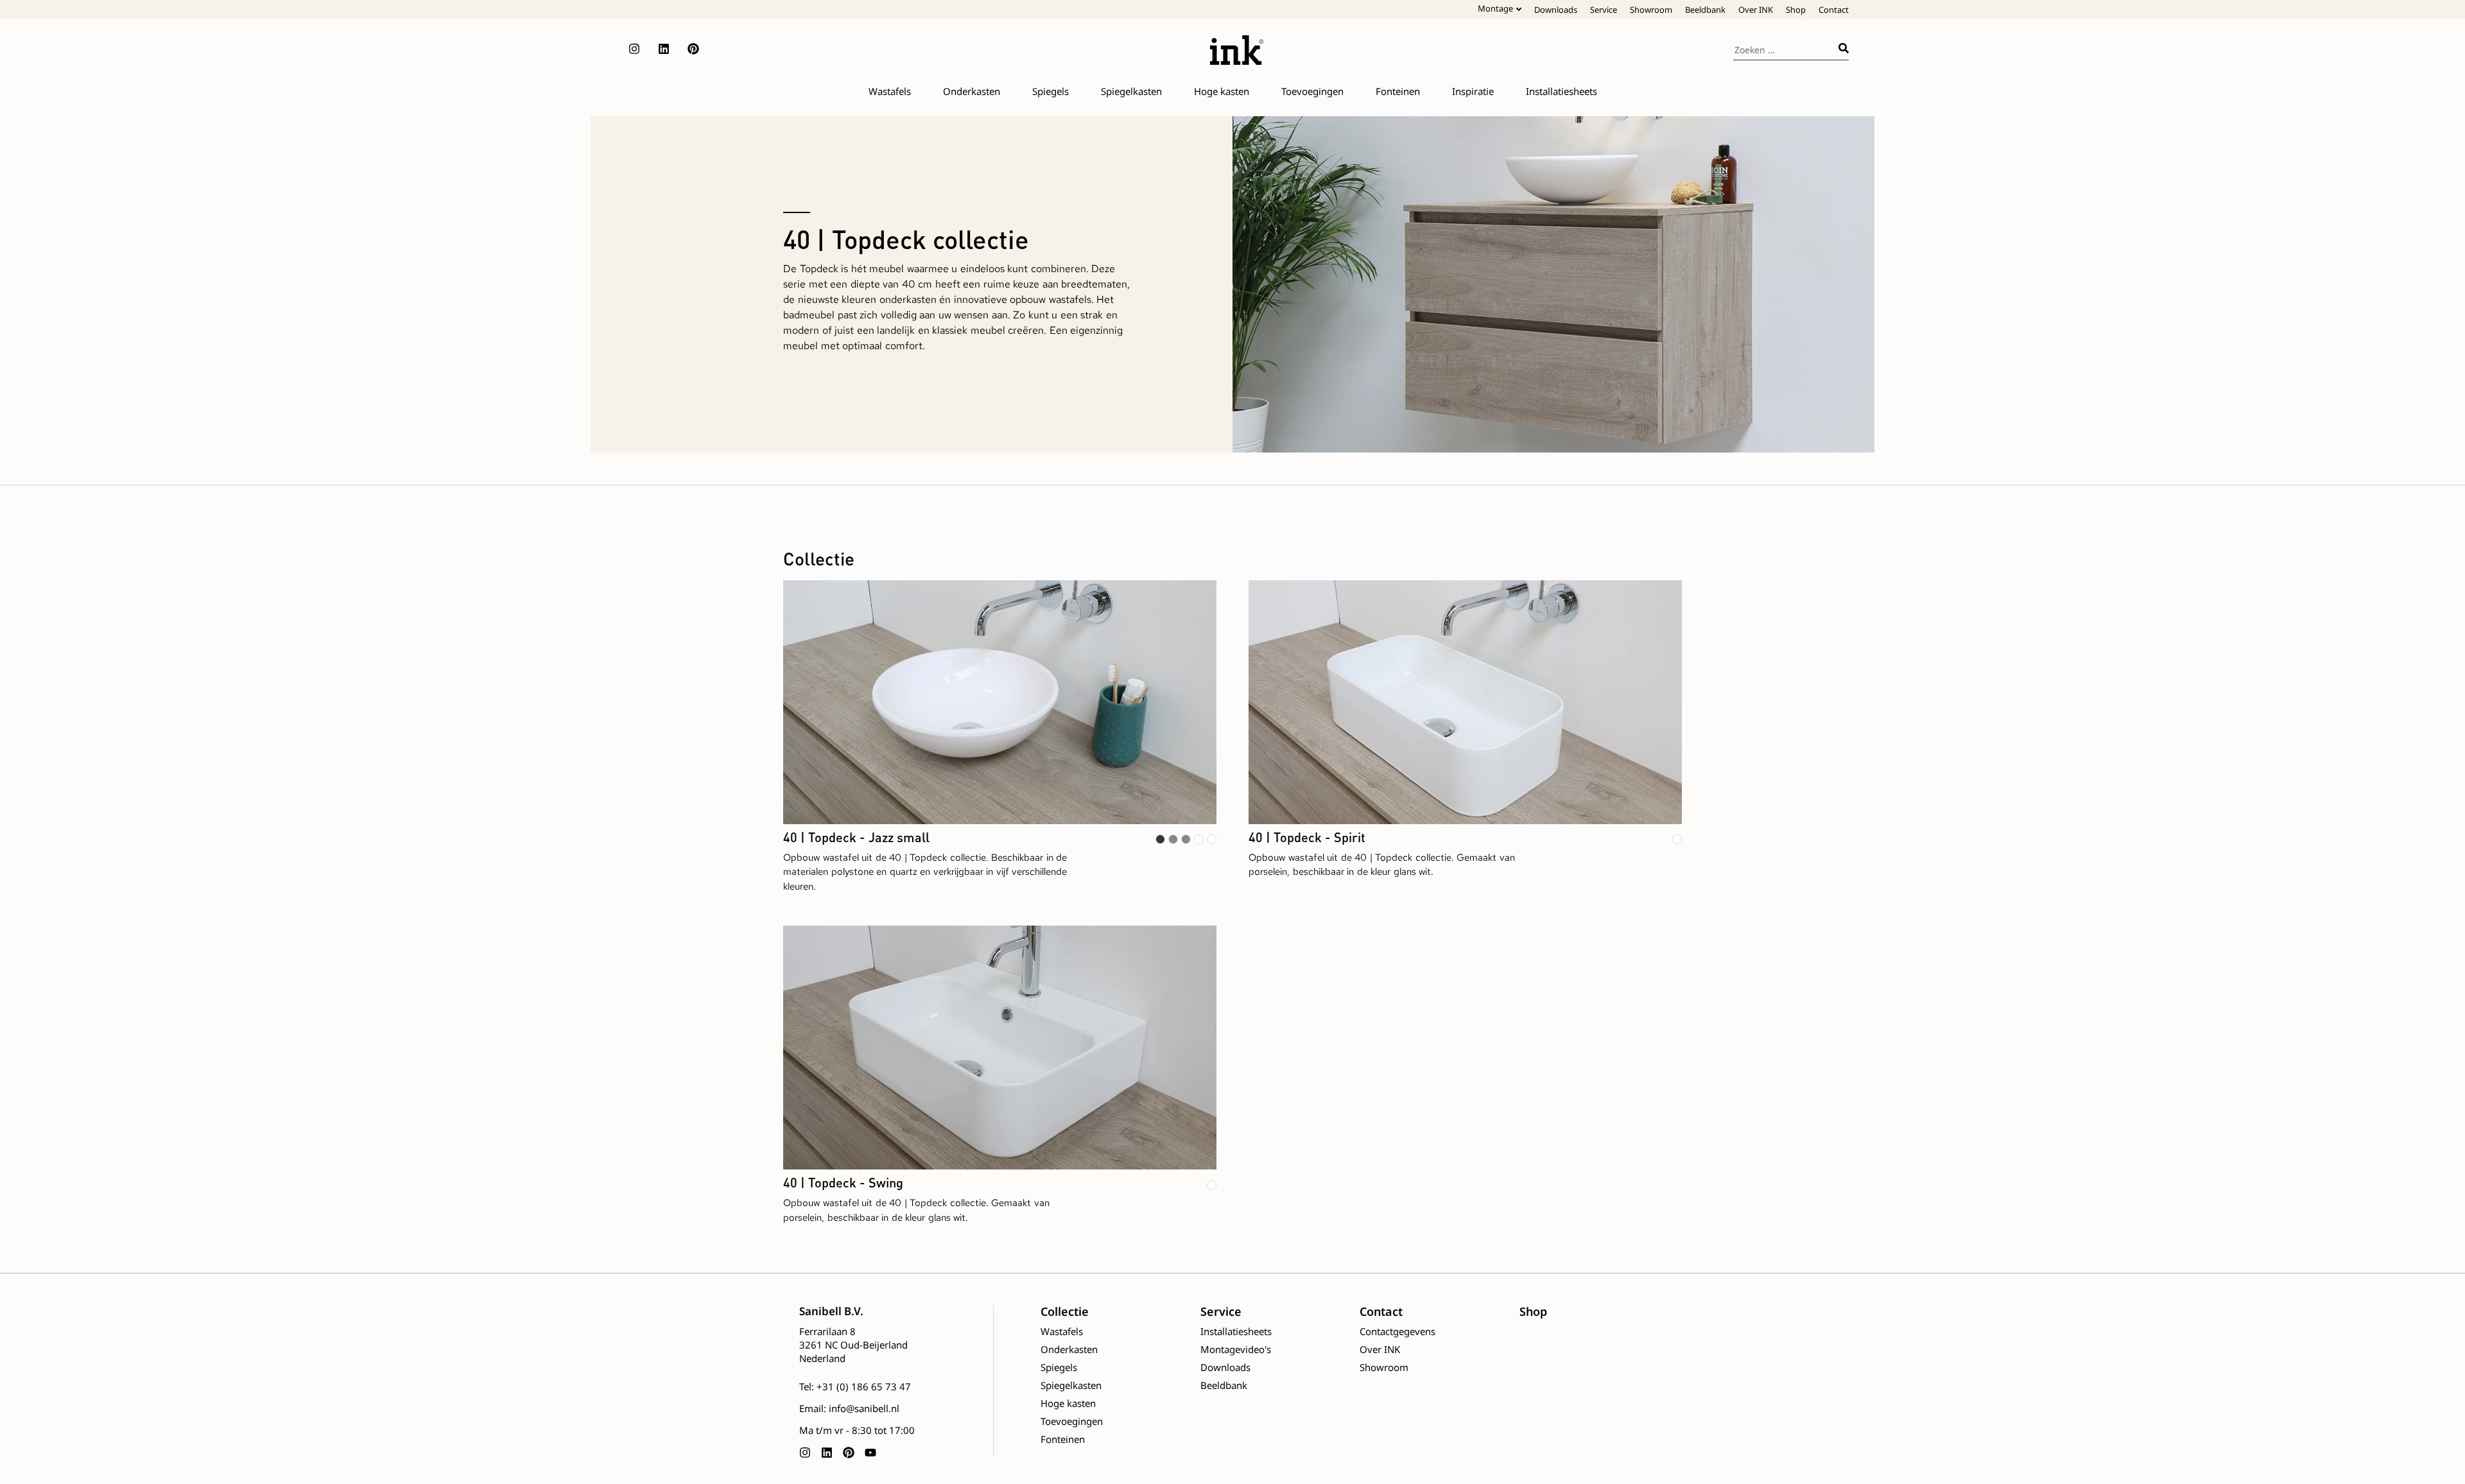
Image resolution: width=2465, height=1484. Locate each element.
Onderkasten (1069, 1349)
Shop (1796, 10)
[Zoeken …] (1786, 48)
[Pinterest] (693, 49)
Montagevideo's (1236, 1349)
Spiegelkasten (1071, 1385)
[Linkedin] (664, 49)
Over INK (1756, 10)
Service (1604, 10)
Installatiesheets (1236, 1331)
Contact (1834, 10)
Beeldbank (1705, 10)
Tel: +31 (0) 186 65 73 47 (855, 1386)
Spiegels (1059, 1367)
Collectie (1065, 1311)
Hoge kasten (1068, 1403)
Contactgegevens (1397, 1331)
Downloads (1556, 10)
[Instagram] (634, 49)
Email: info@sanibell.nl (849, 1408)
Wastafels (1062, 1331)
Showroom (1651, 10)
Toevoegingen (1072, 1421)
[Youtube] (870, 1453)
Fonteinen (1063, 1439)
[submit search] (1844, 48)
